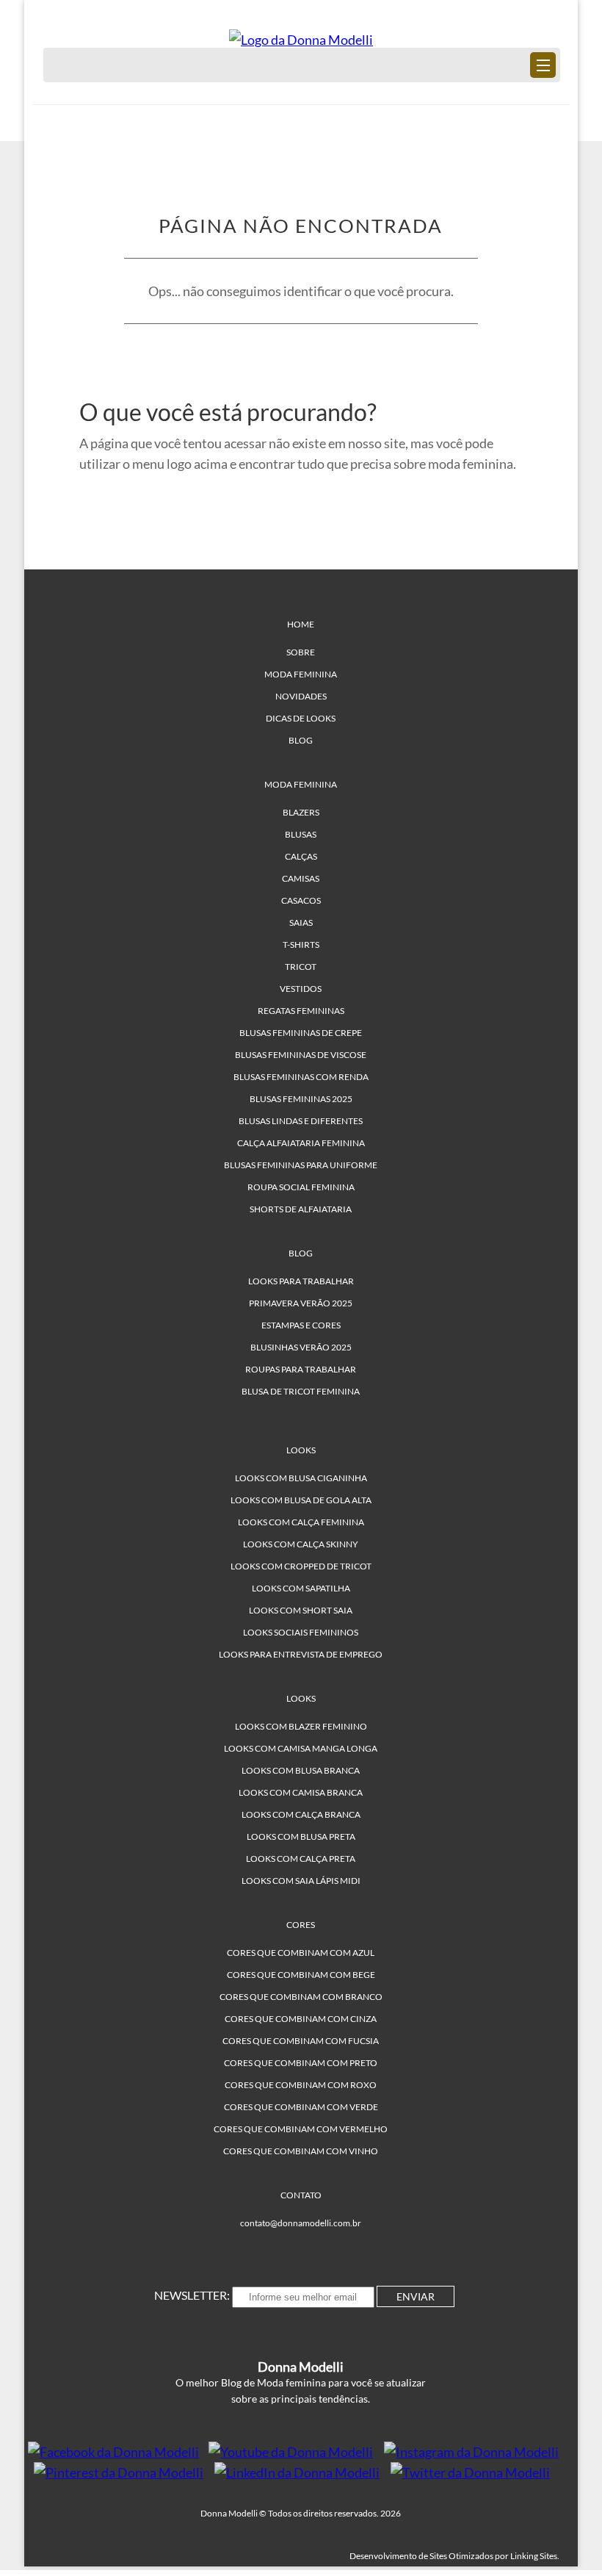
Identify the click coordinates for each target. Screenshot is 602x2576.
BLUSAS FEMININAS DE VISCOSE (301, 1055)
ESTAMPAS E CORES (301, 1325)
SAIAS (301, 922)
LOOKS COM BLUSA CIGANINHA (301, 1478)
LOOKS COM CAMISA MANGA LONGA (301, 1748)
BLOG (301, 740)
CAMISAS (301, 878)
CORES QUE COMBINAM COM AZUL (301, 1953)
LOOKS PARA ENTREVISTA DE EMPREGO (301, 1654)
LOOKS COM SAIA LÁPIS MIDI (301, 1881)
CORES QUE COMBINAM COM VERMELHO (301, 2129)
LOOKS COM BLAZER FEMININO (301, 1726)
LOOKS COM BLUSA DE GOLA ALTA (301, 1500)
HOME (301, 624)
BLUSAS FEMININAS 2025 (301, 1099)
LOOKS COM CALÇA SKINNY (301, 1544)
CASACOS (301, 900)
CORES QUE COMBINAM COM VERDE (301, 2107)
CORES (301, 1925)
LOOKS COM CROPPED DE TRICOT (301, 1566)
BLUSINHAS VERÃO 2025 (301, 1347)
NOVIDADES (301, 696)
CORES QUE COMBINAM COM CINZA (301, 2019)
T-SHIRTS (301, 945)
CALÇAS (301, 856)
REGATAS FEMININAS (301, 1011)
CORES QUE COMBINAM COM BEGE (301, 1975)
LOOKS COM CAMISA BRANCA (301, 1792)
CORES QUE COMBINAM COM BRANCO (301, 1997)
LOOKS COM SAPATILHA (301, 1588)
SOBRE (301, 652)
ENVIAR (416, 2296)
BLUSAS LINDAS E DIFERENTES (301, 1121)
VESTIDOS (301, 989)
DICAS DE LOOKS (301, 718)
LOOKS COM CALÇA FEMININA (301, 1522)
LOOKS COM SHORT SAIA (301, 1610)
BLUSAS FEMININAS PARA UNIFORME (301, 1165)
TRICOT (301, 967)
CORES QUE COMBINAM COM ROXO (301, 2085)
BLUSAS (301, 834)
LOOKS (301, 1450)
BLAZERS (301, 812)
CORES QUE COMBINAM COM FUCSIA (301, 2041)
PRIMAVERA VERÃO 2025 (301, 1303)
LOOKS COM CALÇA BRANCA (301, 1814)
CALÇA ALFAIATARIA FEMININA (301, 1143)
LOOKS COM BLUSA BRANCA (301, 1770)
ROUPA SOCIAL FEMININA (301, 1187)
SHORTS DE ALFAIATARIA (301, 1209)
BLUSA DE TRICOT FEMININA (301, 1391)
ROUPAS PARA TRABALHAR (301, 1369)
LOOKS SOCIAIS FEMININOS (301, 1632)
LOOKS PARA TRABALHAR (301, 1281)
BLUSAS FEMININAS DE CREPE (301, 1033)
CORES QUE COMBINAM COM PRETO (301, 2063)
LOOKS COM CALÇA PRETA (301, 1859)
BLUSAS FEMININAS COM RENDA (301, 1077)
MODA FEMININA (301, 674)
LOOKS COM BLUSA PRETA (301, 1836)
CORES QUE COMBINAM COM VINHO (301, 2151)
